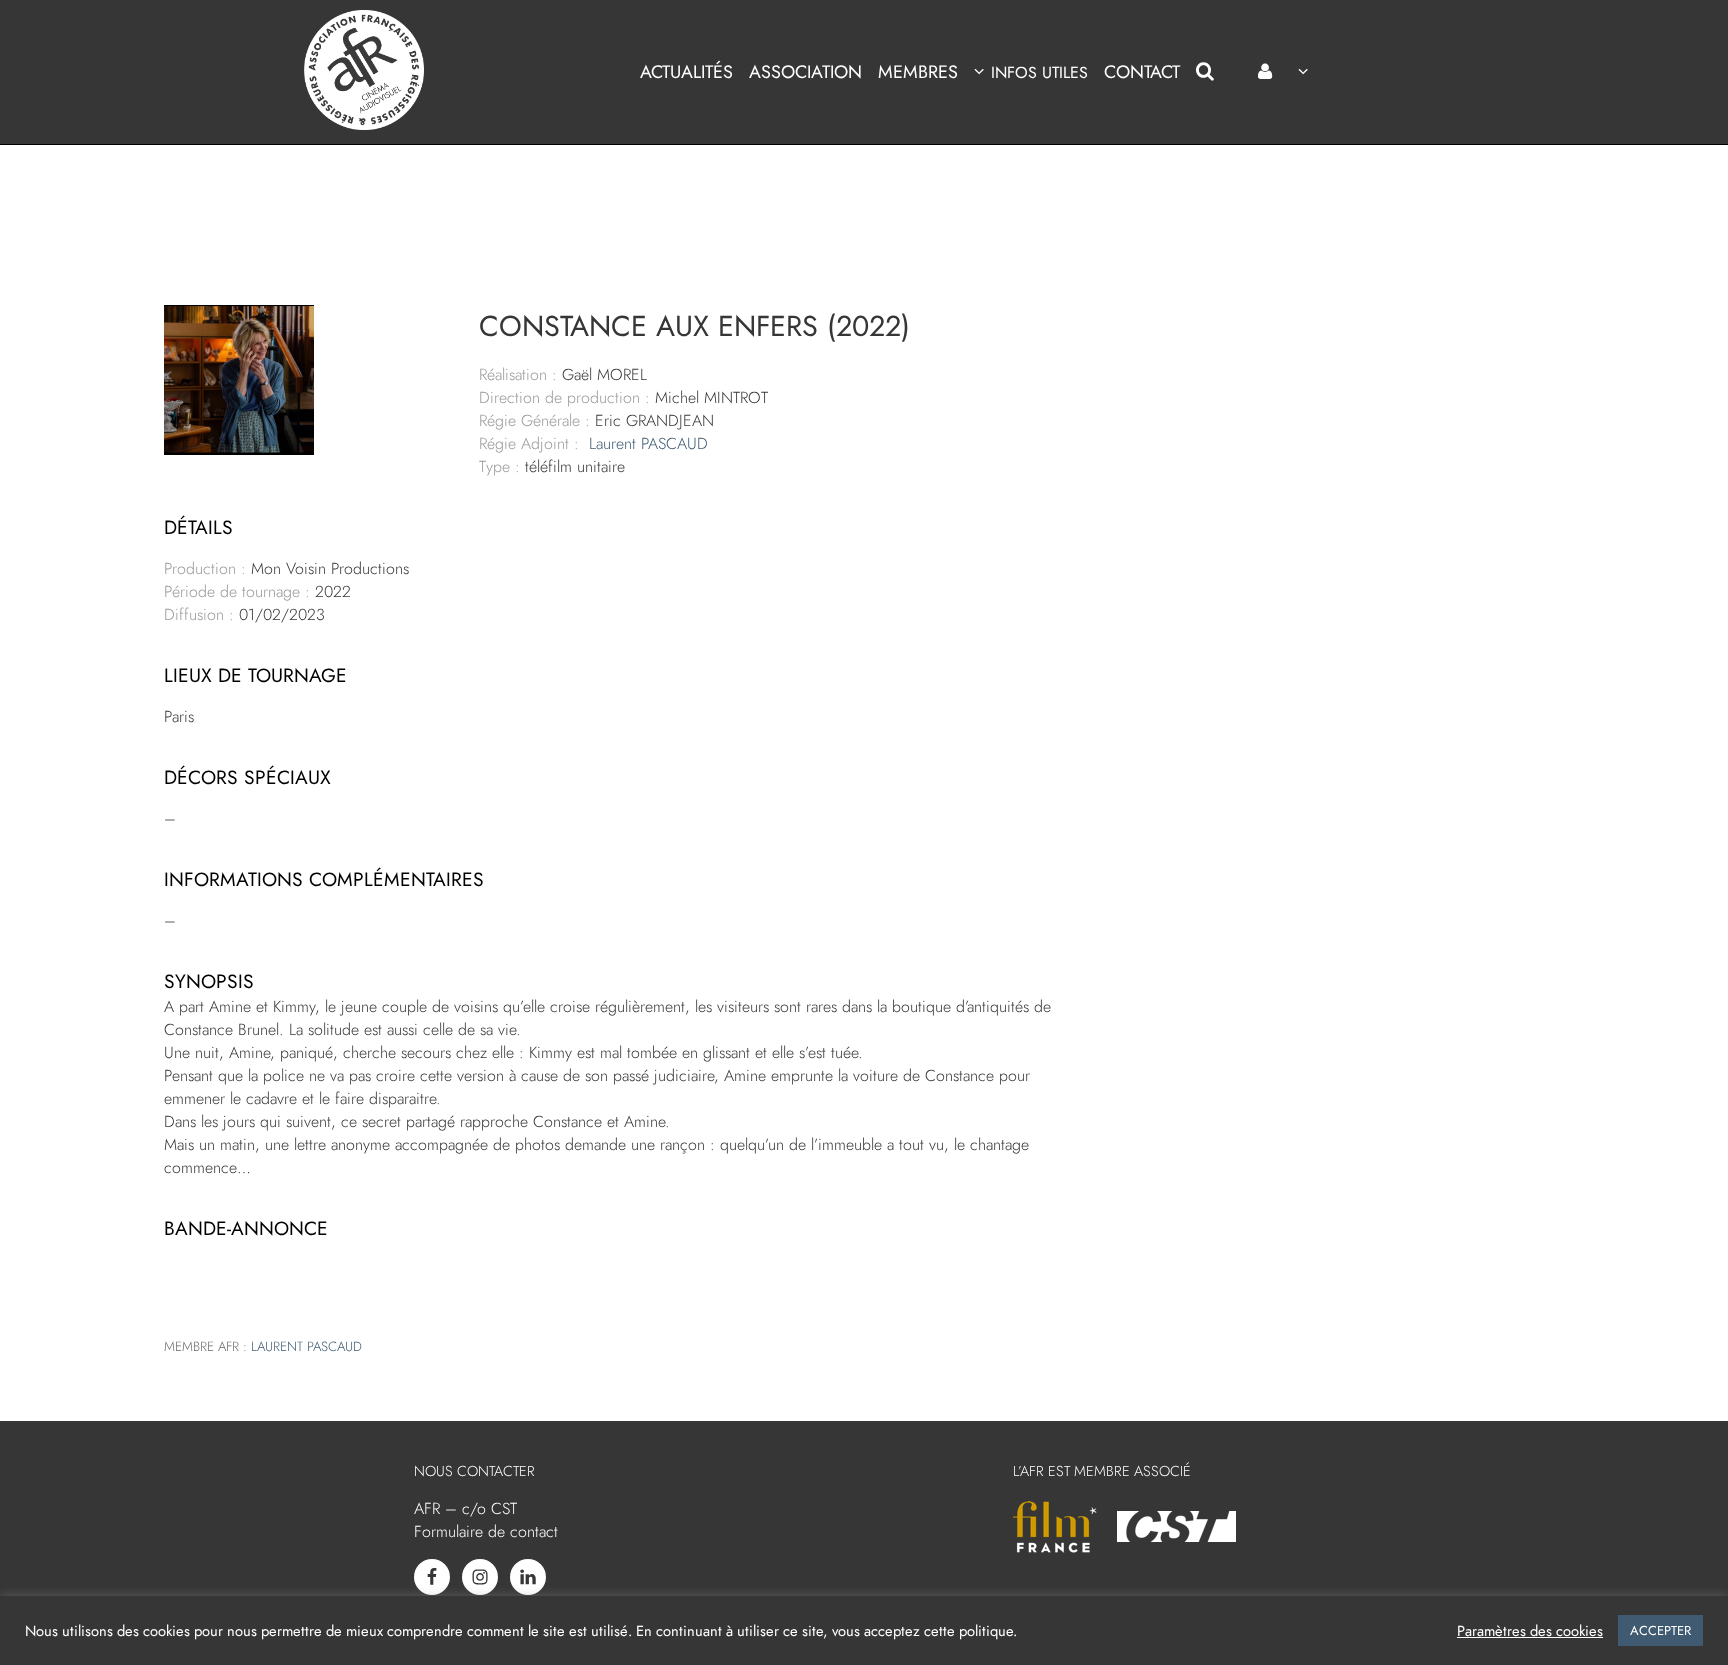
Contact (1142, 72)
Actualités (686, 72)
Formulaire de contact (486, 1531)
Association (805, 72)
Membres (918, 72)
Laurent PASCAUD (648, 443)
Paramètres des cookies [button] (1530, 1631)
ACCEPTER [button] (1660, 1630)
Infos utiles (1039, 72)
